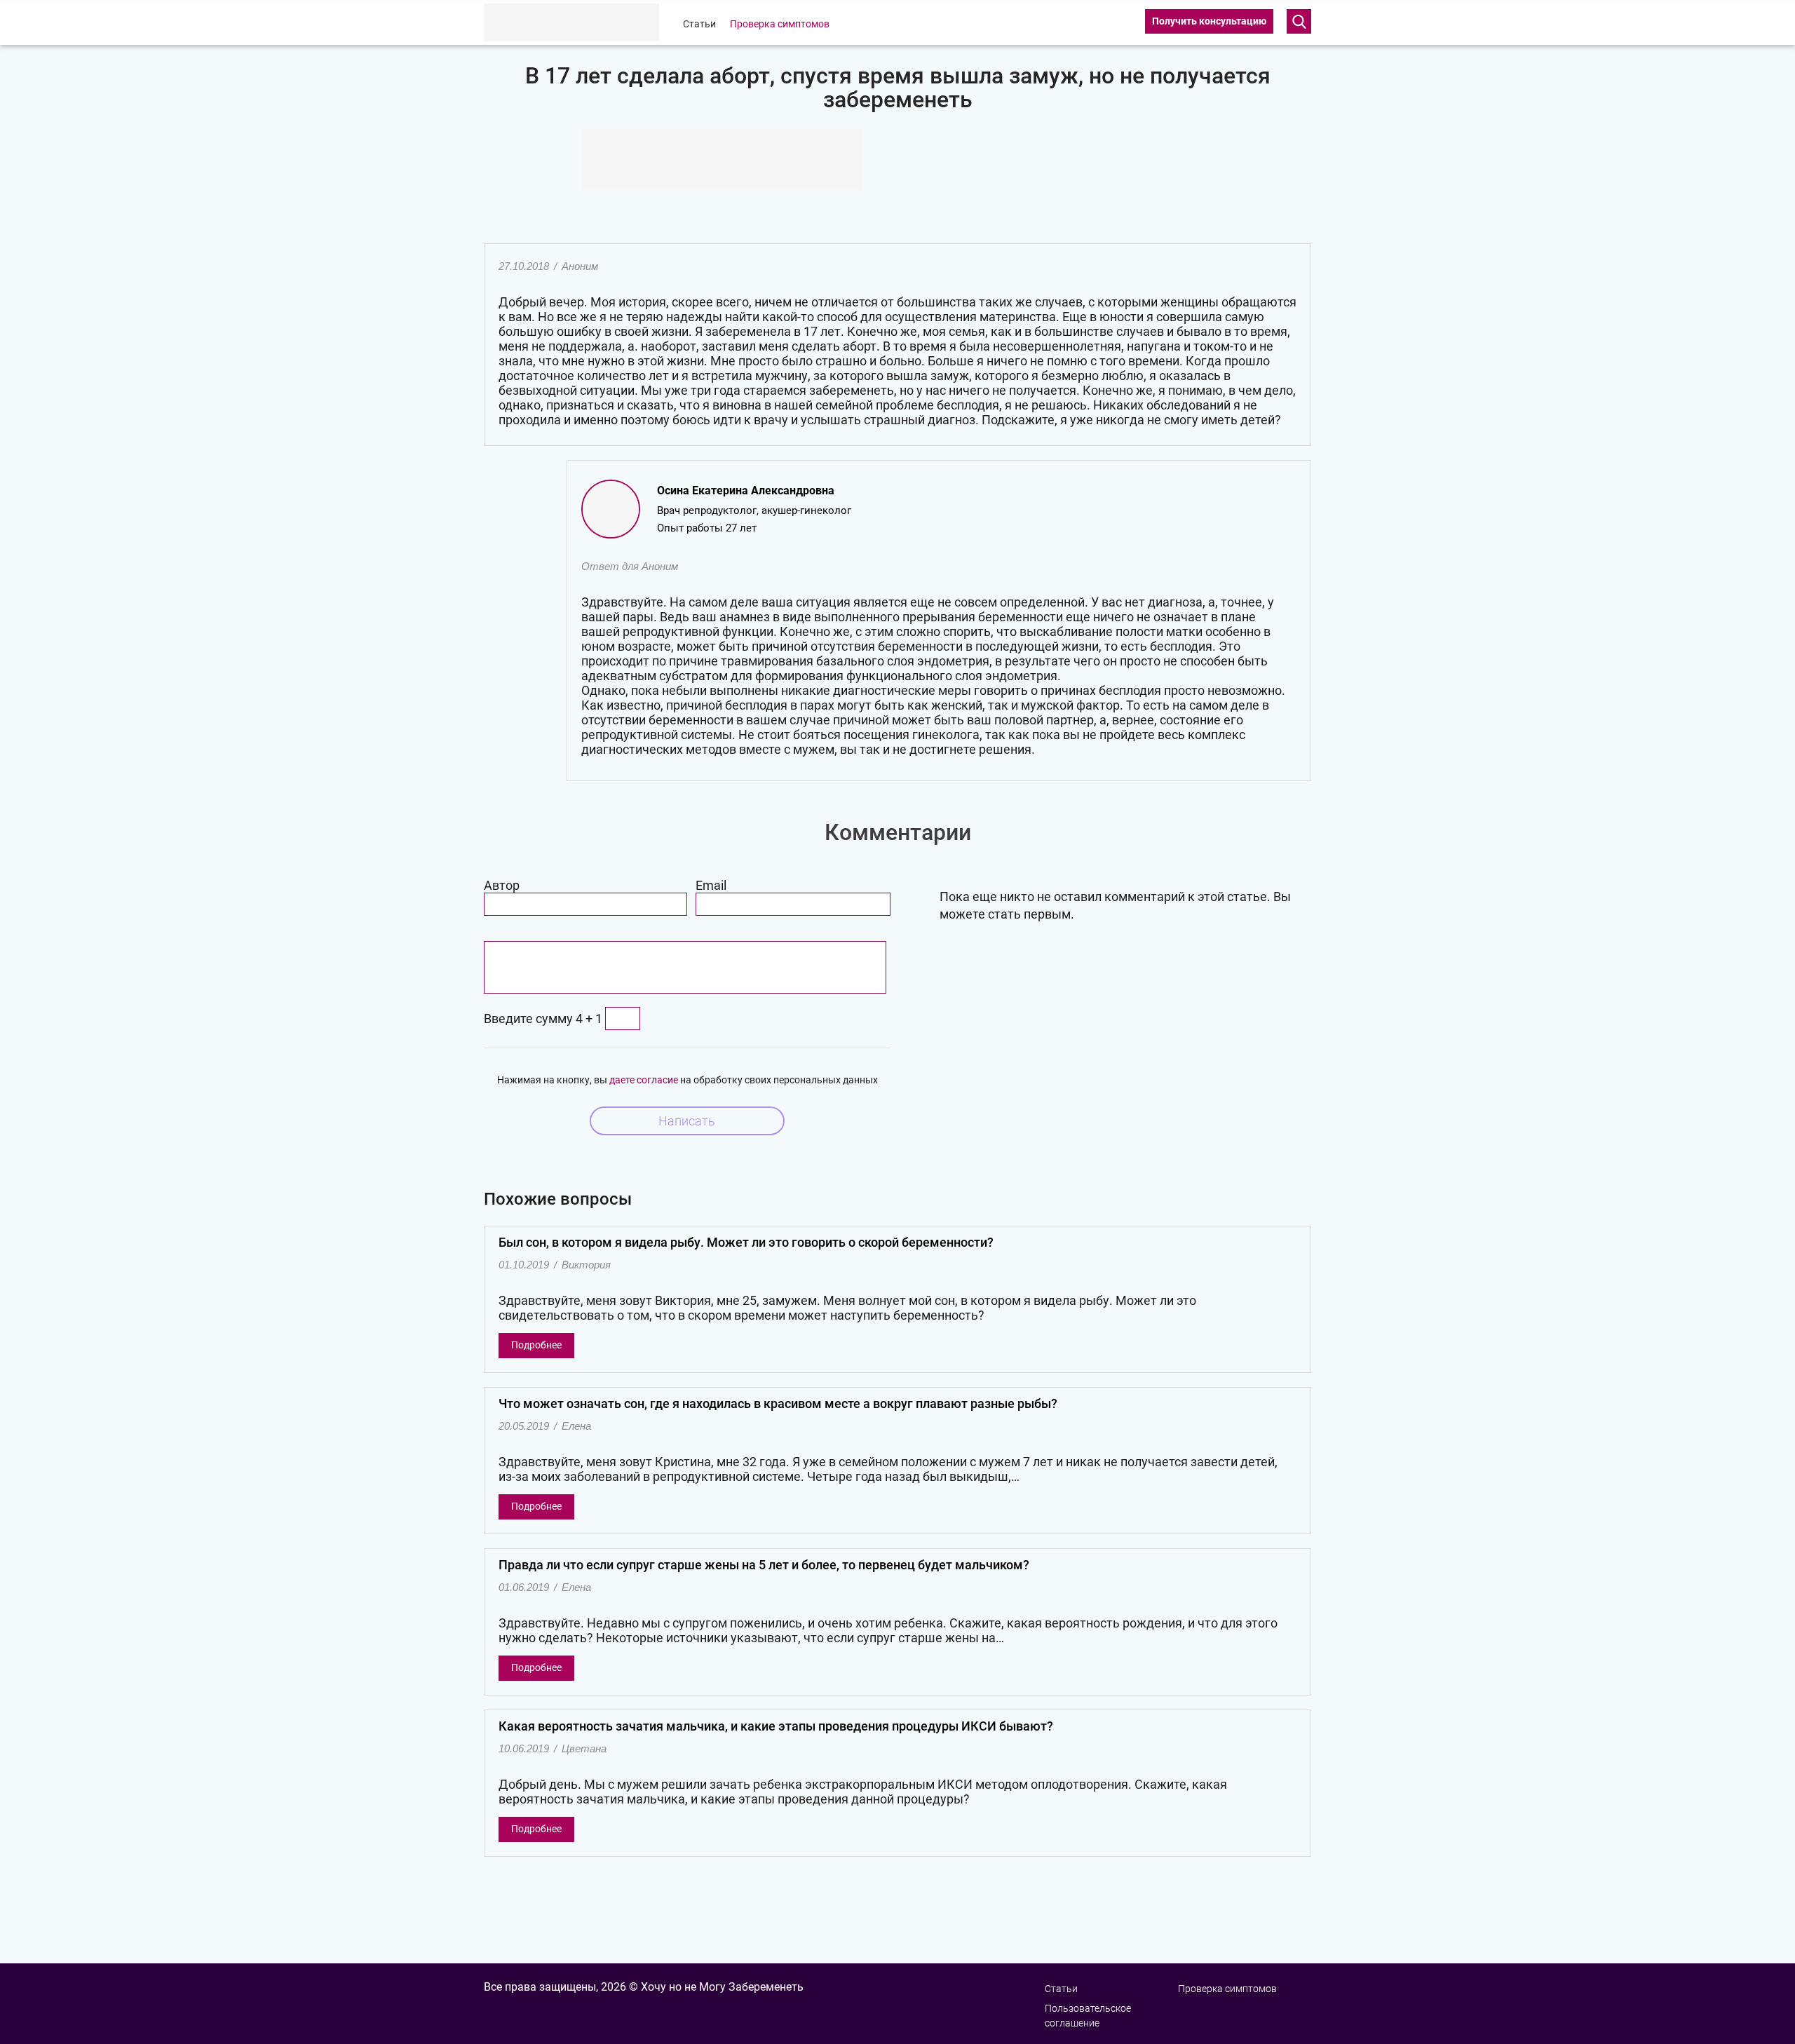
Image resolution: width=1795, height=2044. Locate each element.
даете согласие (644, 1080)
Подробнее (536, 1345)
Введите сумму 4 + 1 (543, 1018)
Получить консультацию (1209, 21)
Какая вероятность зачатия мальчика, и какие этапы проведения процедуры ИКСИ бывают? (776, 1726)
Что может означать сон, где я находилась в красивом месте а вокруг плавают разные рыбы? (778, 1403)
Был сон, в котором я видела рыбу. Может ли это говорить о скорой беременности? (746, 1242)
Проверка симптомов (780, 24)
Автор (502, 885)
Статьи (699, 24)
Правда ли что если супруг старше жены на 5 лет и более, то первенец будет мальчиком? (764, 1565)
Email (711, 885)
